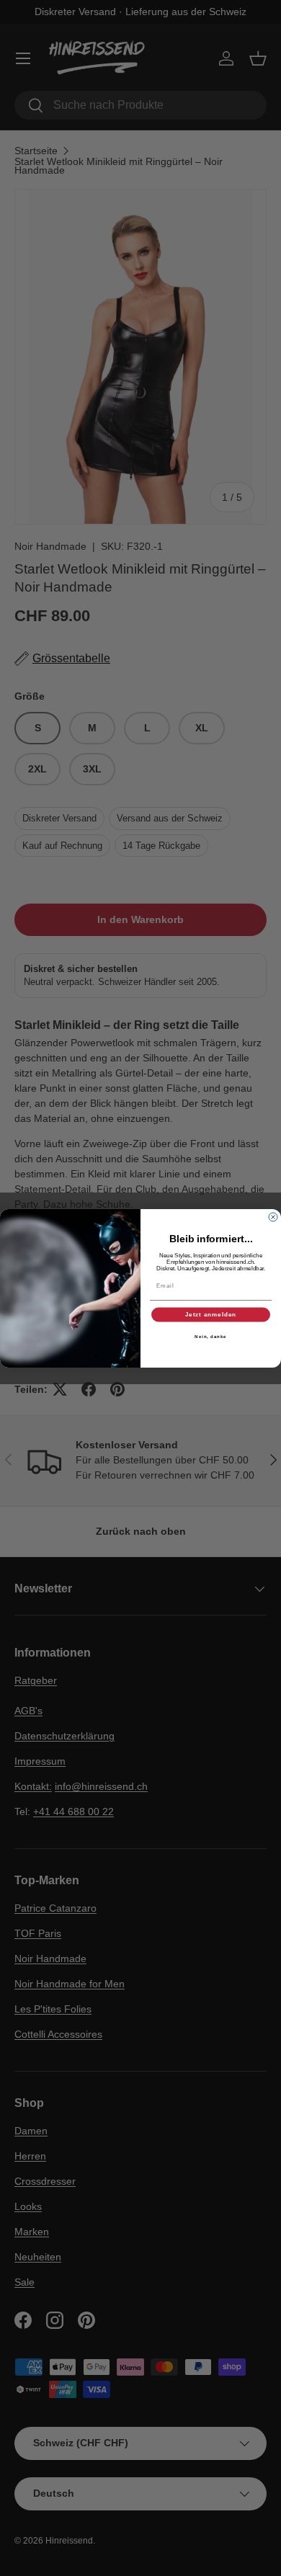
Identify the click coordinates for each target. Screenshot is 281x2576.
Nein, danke (211, 1336)
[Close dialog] (273, 1217)
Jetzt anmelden (211, 1315)
